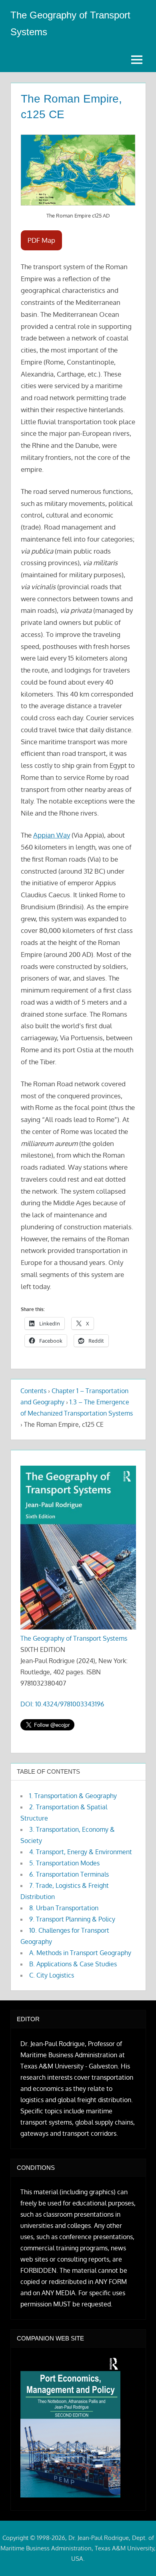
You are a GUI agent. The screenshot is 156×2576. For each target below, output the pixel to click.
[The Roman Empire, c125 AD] (78, 170)
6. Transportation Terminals (69, 1874)
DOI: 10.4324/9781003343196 (62, 1704)
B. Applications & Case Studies (73, 1964)
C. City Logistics (52, 1975)
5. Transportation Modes (64, 1863)
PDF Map (41, 240)
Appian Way (52, 835)
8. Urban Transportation (64, 1908)
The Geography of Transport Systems (74, 1638)
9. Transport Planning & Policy (72, 1919)
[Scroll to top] (137, 2557)
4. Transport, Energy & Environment (81, 1852)
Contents (33, 1391)
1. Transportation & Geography (73, 1796)
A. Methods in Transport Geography (80, 1953)
